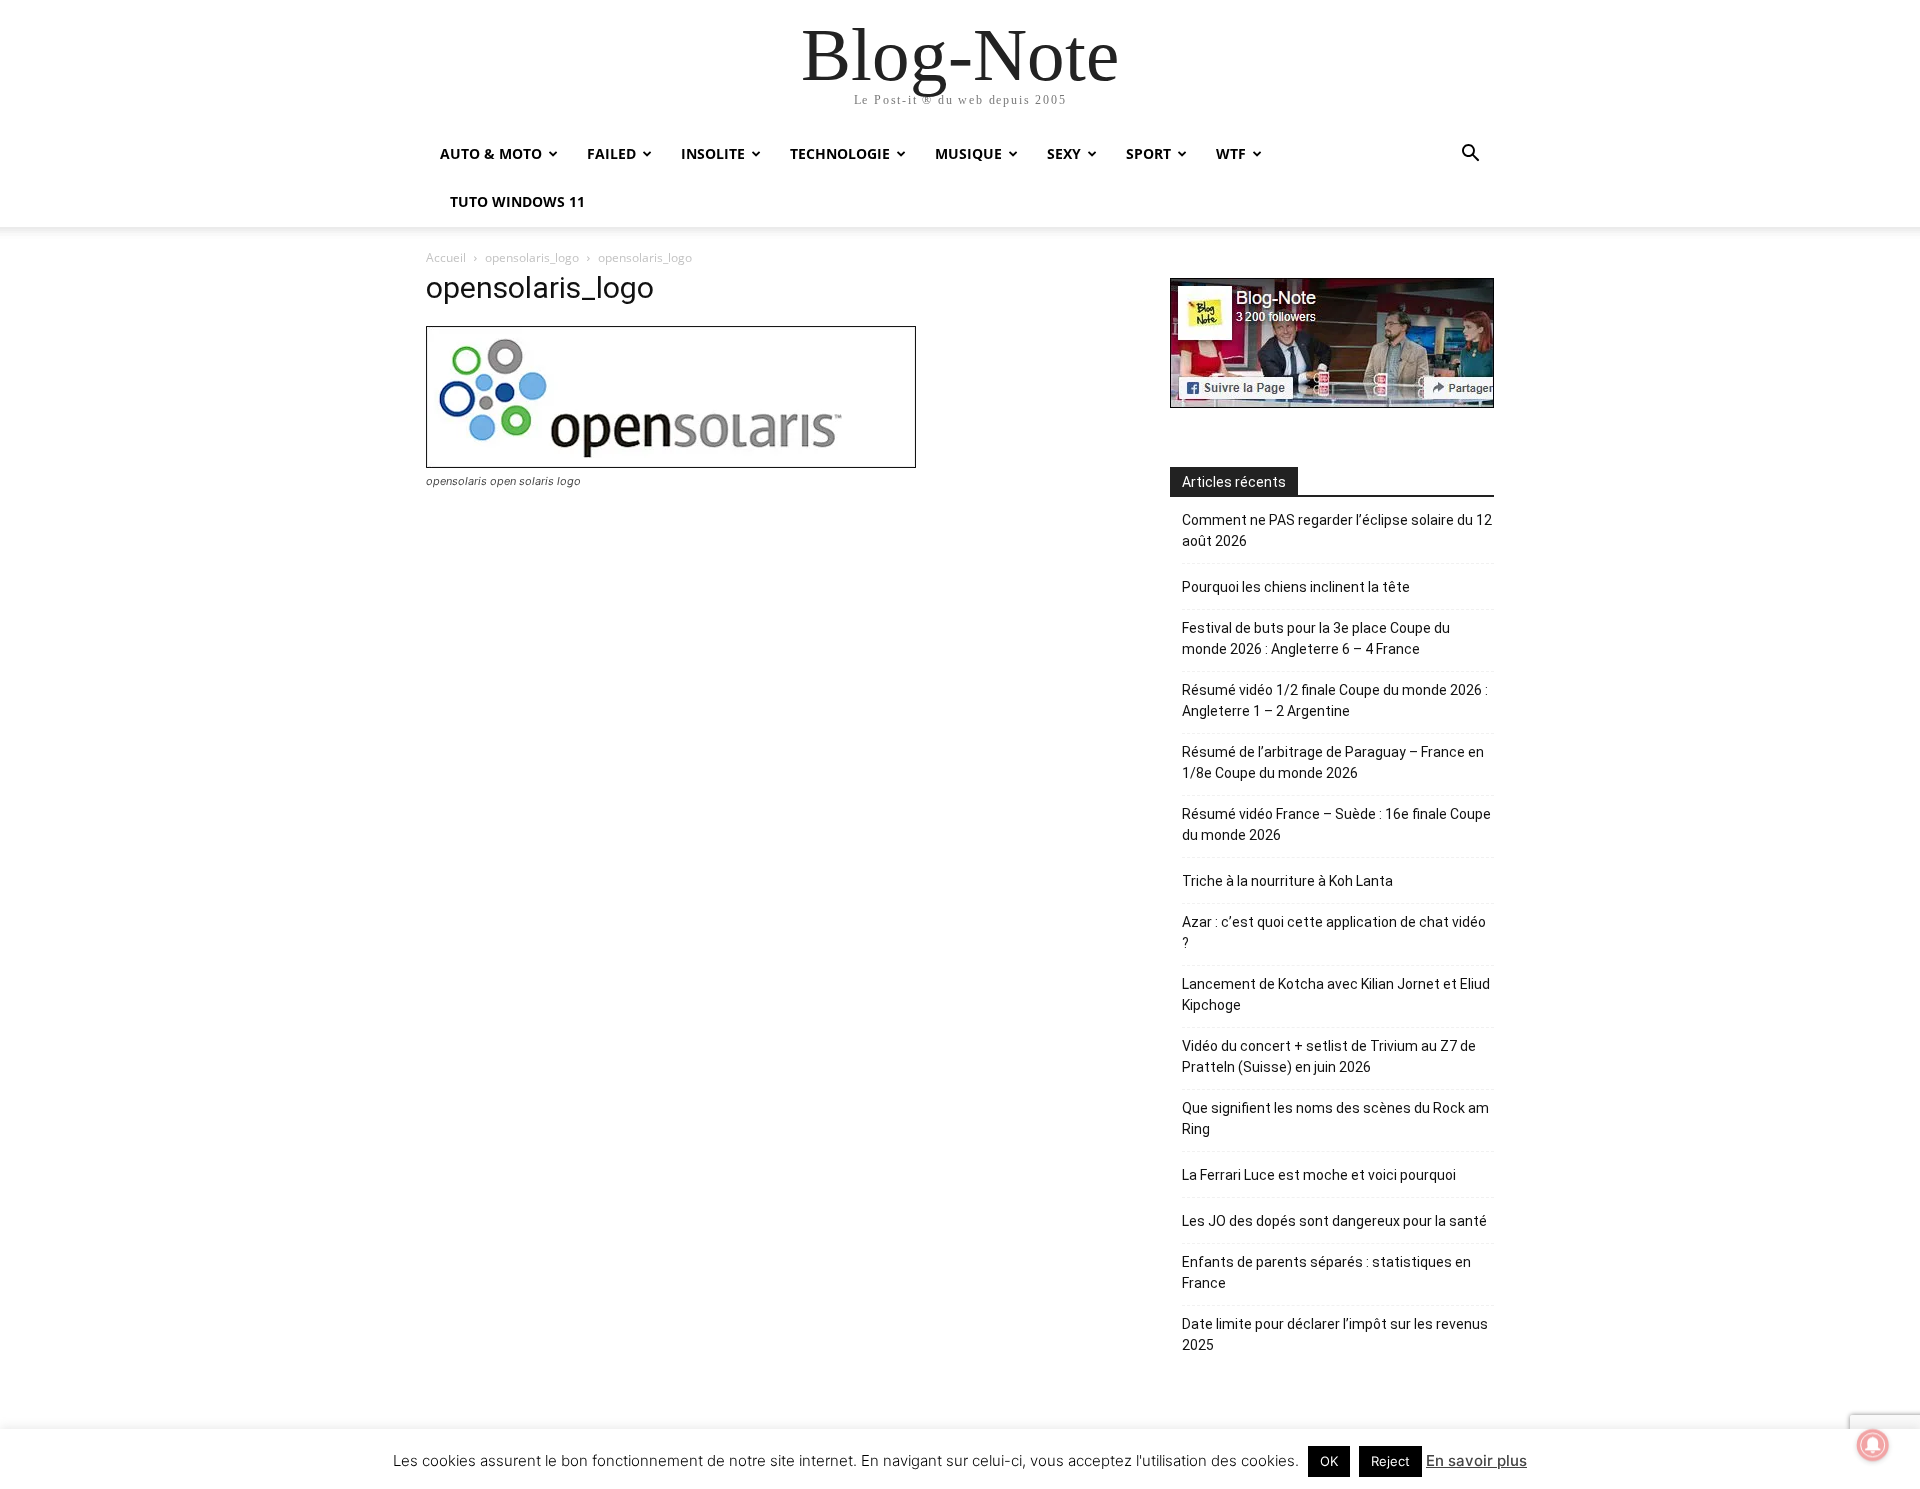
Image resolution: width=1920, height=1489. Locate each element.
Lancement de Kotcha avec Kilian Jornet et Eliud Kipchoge (1336, 994)
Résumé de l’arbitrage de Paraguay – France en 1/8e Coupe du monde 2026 (1333, 762)
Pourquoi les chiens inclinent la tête (1296, 587)
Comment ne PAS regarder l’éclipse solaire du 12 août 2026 (1337, 530)
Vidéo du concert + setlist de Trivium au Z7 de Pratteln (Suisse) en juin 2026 (1329, 1056)
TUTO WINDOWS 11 (517, 201)
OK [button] (1329, 1461)
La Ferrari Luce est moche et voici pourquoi (1319, 1175)
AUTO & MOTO (491, 153)
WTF (1231, 153)
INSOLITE (713, 153)
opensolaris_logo (532, 257)
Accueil (446, 257)
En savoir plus (1476, 1460)
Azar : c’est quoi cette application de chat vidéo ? (1334, 932)
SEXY (1064, 153)
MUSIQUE (968, 153)
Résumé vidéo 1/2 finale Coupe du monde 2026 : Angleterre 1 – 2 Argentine (1335, 700)
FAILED (611, 153)
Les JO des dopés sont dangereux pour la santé (1334, 1221)
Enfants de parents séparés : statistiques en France (1326, 1272)
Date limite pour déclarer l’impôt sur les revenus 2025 (1335, 1334)
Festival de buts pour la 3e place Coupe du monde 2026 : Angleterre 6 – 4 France (1316, 638)
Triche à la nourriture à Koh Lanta (1287, 881)
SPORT (1148, 153)
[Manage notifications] (1873, 1445)
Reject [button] (1390, 1461)
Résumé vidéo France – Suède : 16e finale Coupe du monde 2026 (1336, 824)
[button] (1470, 155)
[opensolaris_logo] (671, 462)
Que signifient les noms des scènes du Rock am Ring (1335, 1118)
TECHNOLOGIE (840, 153)
